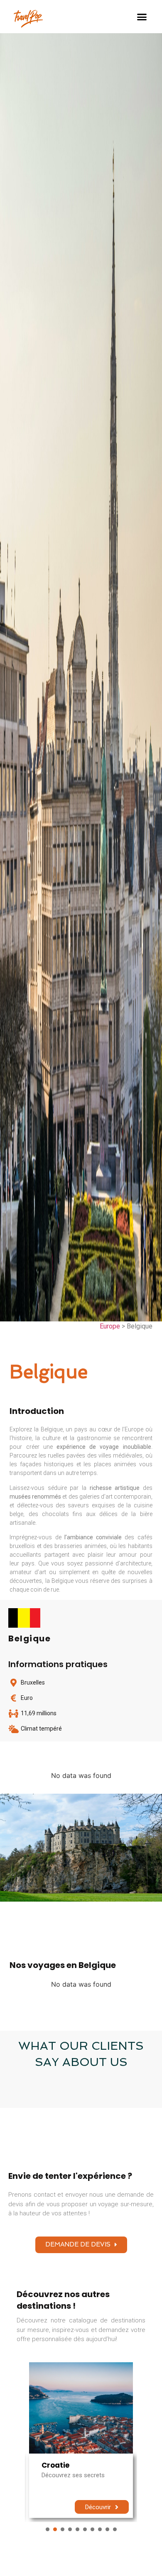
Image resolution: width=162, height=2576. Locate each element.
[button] (142, 17)
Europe (110, 1326)
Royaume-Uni (67, 2465)
